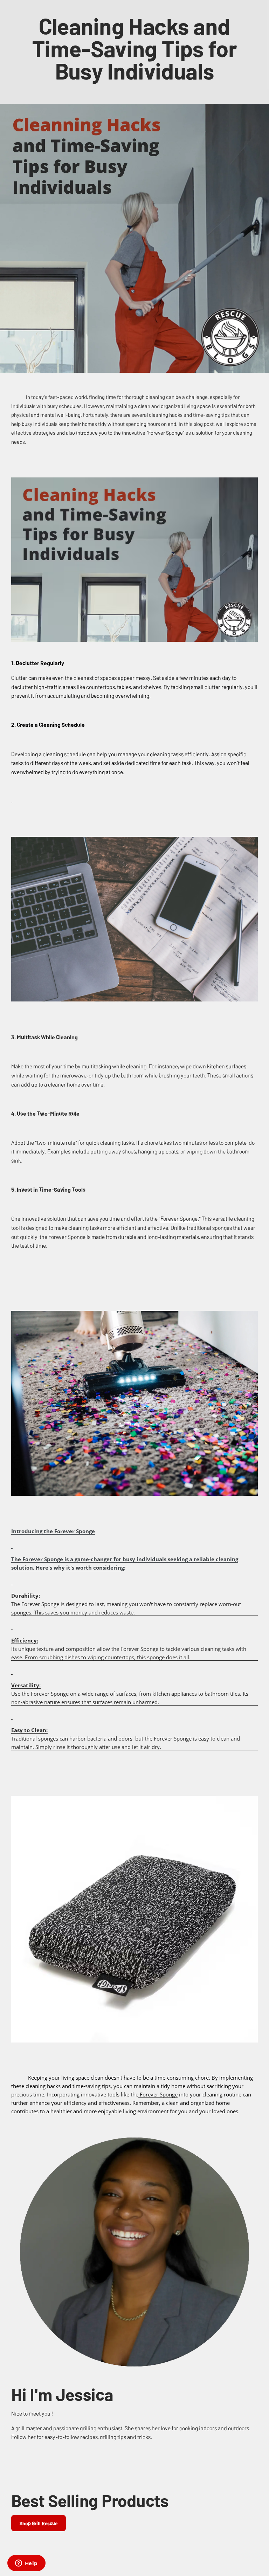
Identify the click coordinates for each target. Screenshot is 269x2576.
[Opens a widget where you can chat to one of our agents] (26, 2564)
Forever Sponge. (180, 1218)
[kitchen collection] (12, 1545)
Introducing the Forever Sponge (53, 1531)
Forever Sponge (158, 2094)
